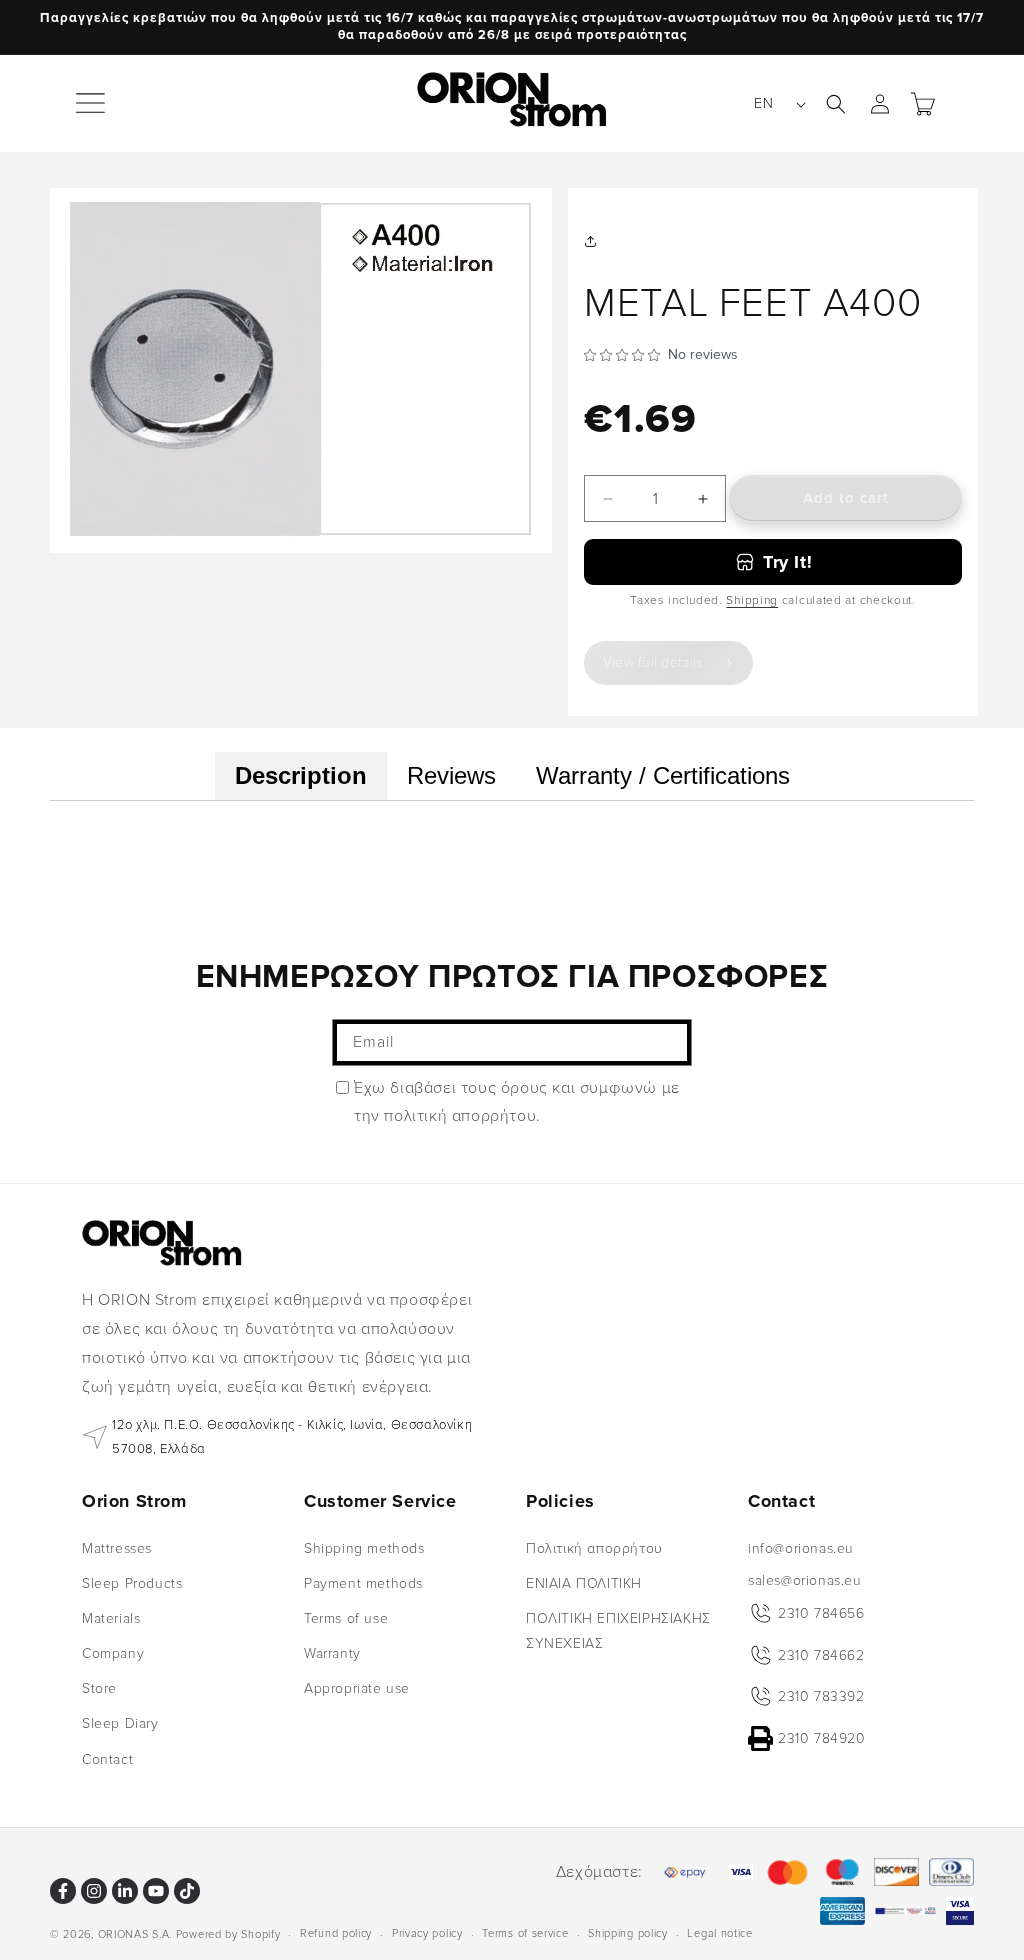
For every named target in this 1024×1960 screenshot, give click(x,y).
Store (99, 1688)
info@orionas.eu (801, 1548)
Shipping (752, 600)
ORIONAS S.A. (135, 1934)
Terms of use (346, 1618)
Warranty (332, 1653)
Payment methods (363, 1583)
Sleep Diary (120, 1723)
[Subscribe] (669, 1042)
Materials (111, 1618)
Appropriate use (357, 1688)
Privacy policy (427, 1933)
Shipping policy (628, 1933)
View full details (653, 662)
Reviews (451, 775)
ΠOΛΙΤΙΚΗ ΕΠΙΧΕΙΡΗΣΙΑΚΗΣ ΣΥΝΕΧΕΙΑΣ (618, 1631)
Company (113, 1653)
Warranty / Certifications (663, 775)
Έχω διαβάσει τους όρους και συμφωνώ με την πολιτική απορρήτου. (517, 1102)
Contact (107, 1759)
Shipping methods (364, 1548)
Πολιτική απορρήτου (594, 1548)
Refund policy (336, 1933)
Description (301, 775)
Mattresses (117, 1548)
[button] (92, 104)
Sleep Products (132, 1583)
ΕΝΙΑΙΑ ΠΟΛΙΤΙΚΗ (584, 1583)
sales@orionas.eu (805, 1580)
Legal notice (719, 1933)
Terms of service (525, 1933)
